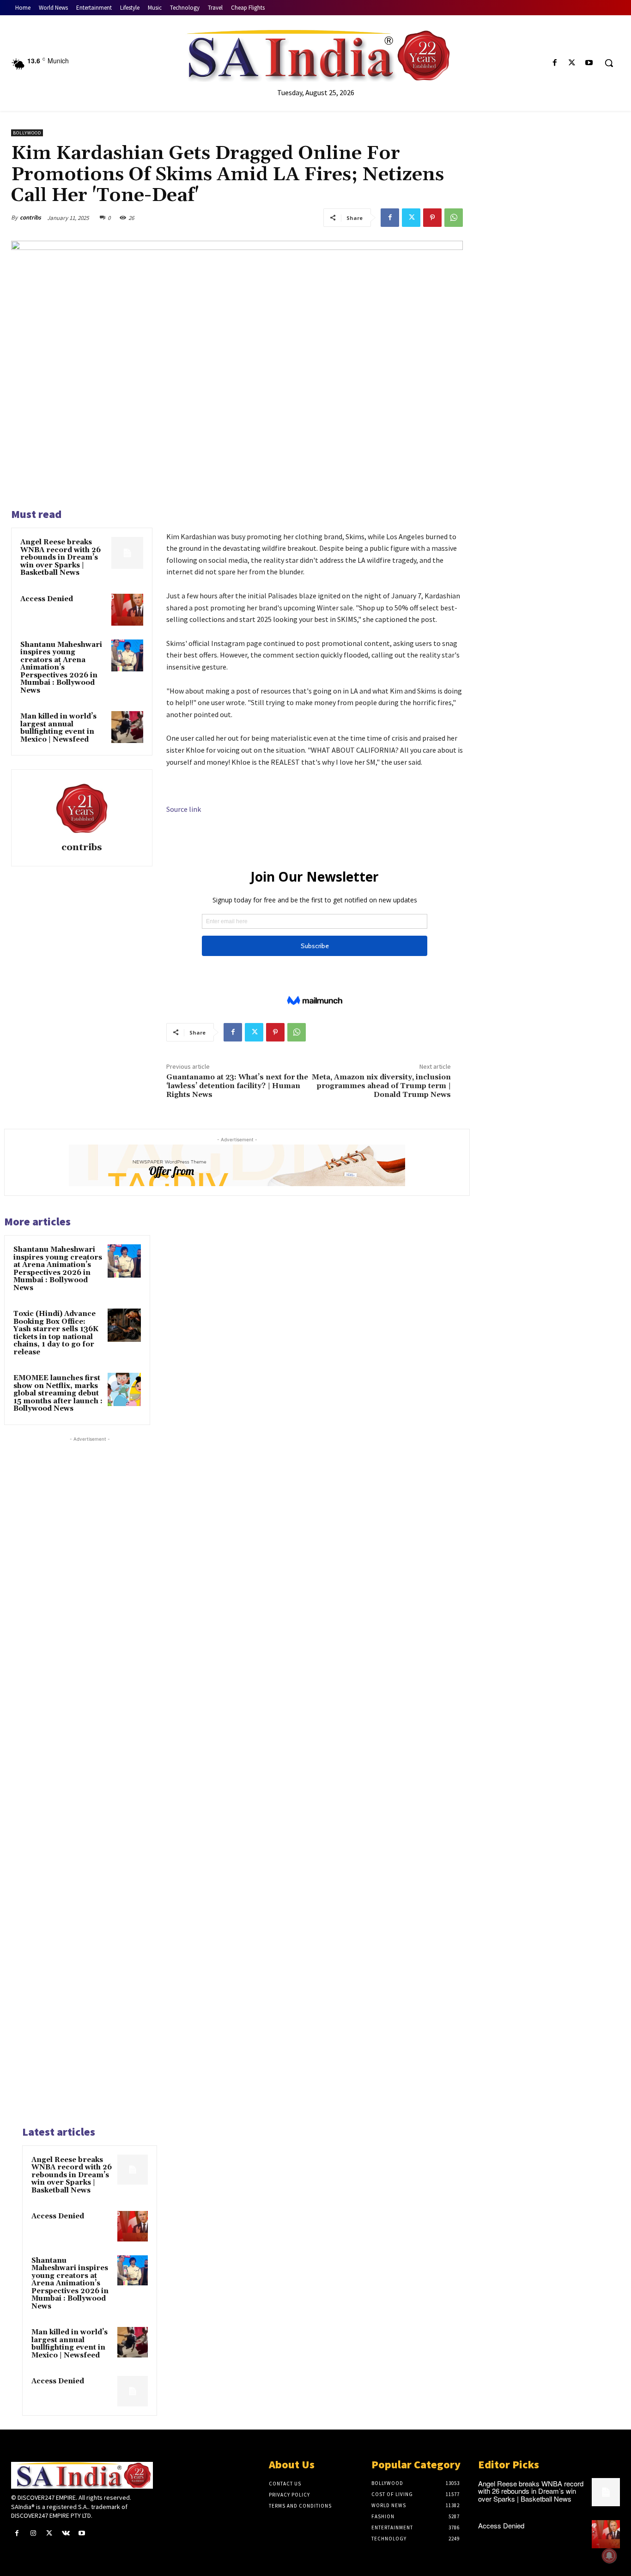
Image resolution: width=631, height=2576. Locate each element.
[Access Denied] (133, 2226)
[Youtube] (589, 63)
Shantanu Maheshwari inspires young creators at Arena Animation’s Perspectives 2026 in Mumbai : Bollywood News (61, 668)
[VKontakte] (66, 2533)
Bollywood (27, 133)
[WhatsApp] (454, 218)
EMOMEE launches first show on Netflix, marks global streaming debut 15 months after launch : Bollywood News (58, 1393)
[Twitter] (572, 63)
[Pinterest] (432, 218)
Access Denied (47, 599)
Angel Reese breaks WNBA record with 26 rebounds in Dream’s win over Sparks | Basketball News (61, 557)
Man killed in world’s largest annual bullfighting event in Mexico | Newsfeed (58, 728)
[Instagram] (33, 2533)
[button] (609, 63)
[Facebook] (555, 63)
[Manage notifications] (609, 2556)
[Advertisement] (90, 1780)
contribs (30, 217)
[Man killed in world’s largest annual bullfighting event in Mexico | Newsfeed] (133, 2342)
